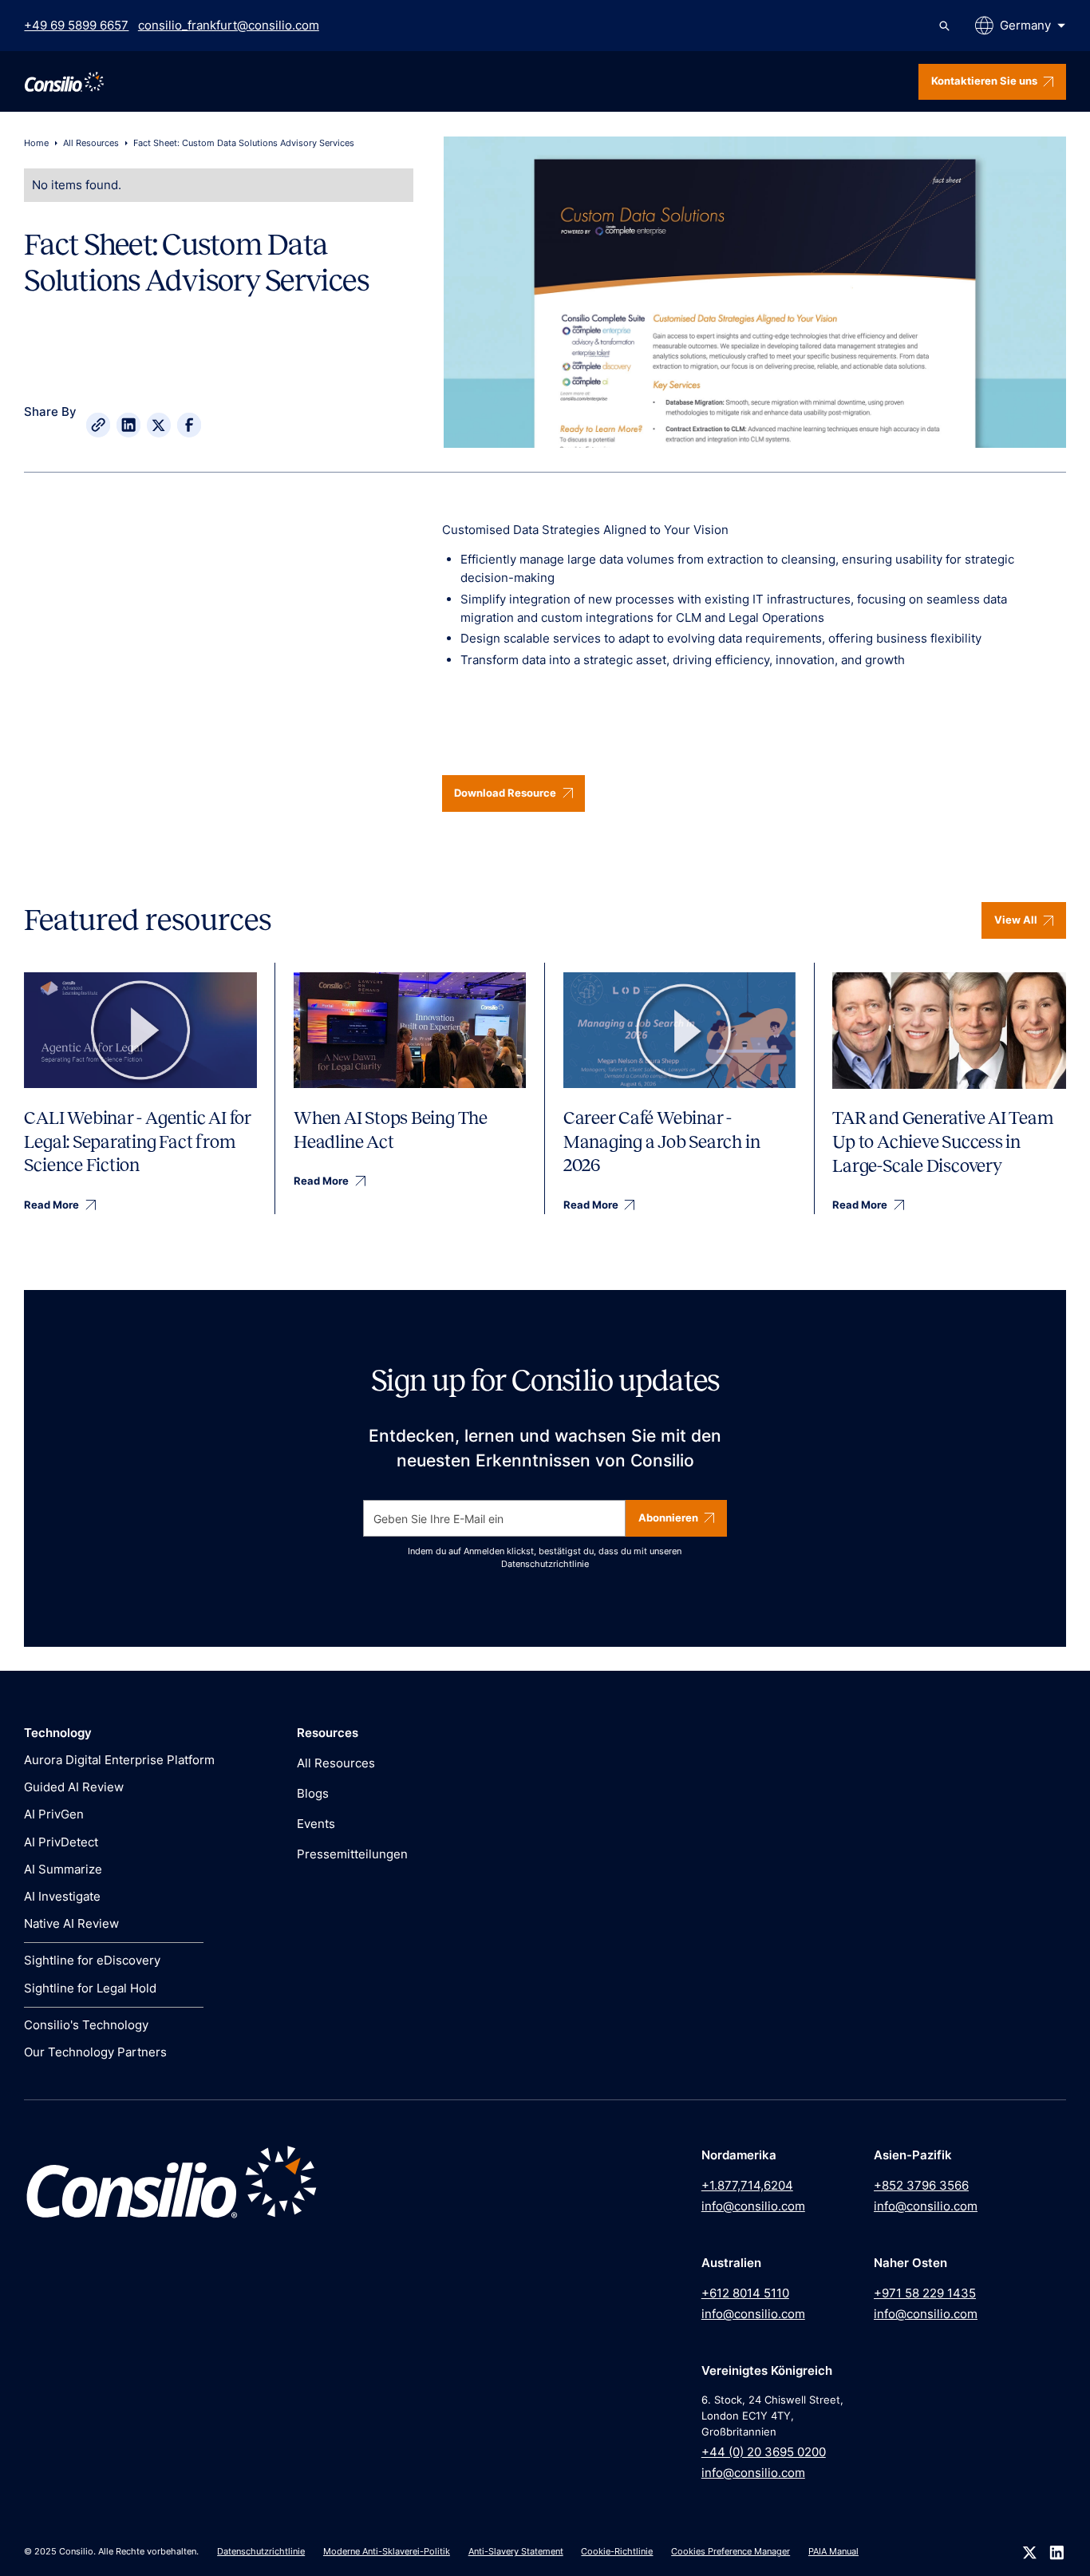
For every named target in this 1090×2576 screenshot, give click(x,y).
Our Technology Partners (95, 2052)
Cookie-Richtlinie (617, 2552)
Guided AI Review (74, 1787)
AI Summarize (63, 1869)
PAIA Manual (833, 2552)
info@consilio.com (753, 2206)
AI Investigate (62, 1896)
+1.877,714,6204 (747, 2185)
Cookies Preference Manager (731, 2552)
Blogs (313, 1793)
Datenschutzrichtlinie (545, 1564)
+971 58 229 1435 (925, 2293)
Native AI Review (71, 1923)
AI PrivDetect (61, 1842)
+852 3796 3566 (921, 2185)
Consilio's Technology (86, 2025)
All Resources (91, 143)
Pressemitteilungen (352, 1854)
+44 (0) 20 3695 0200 (764, 2452)
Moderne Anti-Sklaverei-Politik (387, 2552)
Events (316, 1824)
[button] (1020, 26)
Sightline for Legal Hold (90, 1988)
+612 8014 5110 (745, 2293)
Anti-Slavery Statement (516, 2552)
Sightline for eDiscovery (92, 1960)
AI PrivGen (54, 1814)
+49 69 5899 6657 (76, 25)
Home (36, 143)
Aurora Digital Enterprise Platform (119, 1760)
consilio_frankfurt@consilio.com (229, 25)
